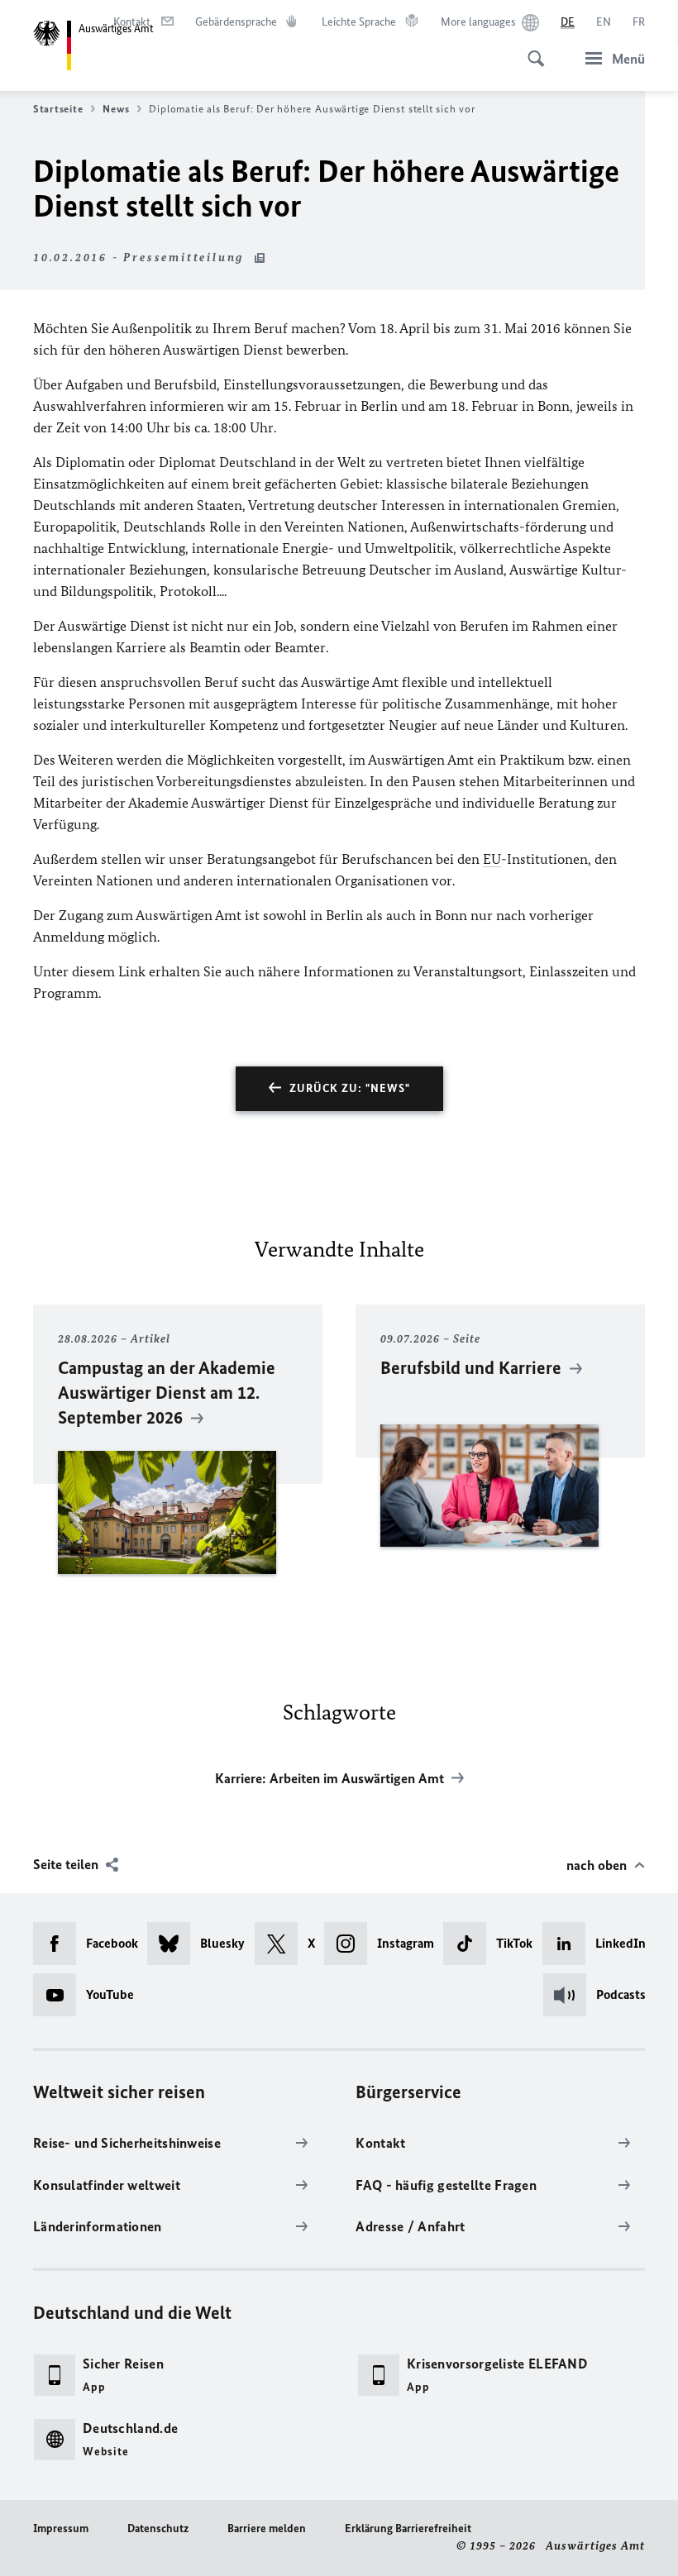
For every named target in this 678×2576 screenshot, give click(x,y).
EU (492, 859)
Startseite (58, 109)
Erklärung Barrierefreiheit (408, 2528)
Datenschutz (158, 2528)
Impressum (61, 2528)
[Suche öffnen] (531, 50)
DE (568, 22)
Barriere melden (267, 2528)
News (116, 109)
